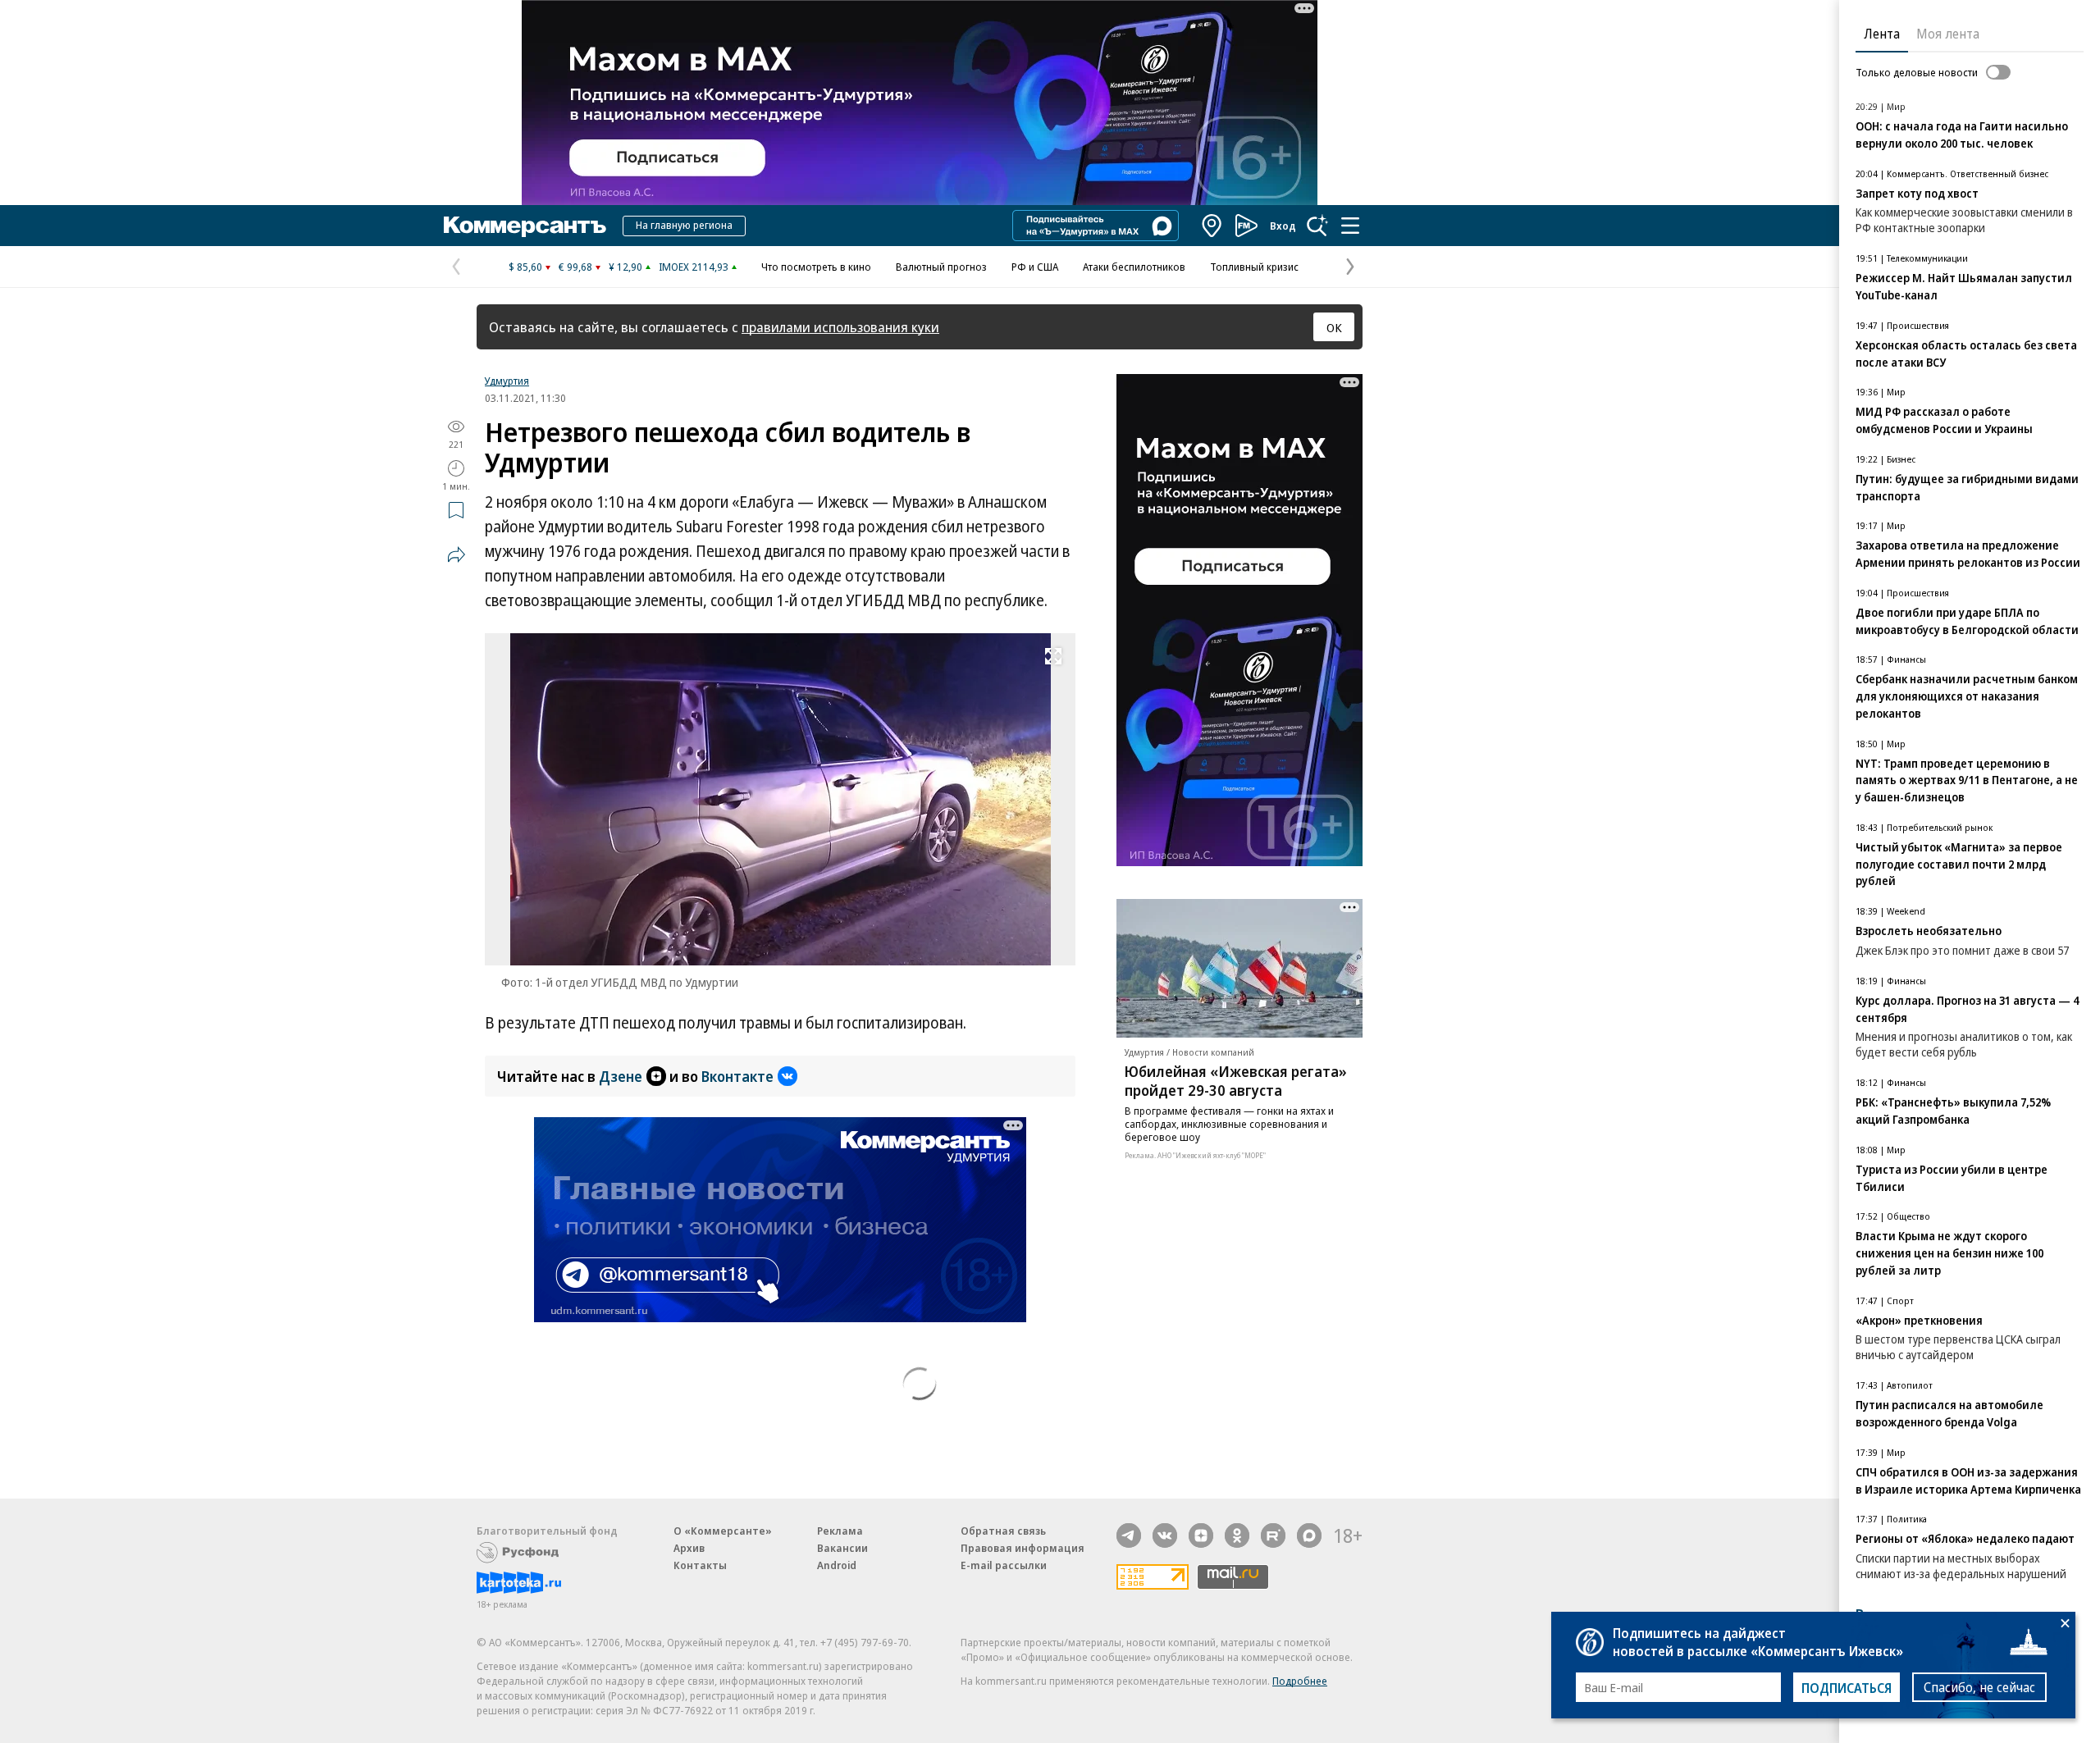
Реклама (840, 1531)
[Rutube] (1273, 1535)
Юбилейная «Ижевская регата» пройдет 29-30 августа (1236, 1081)
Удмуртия (507, 381)
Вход (1283, 226)
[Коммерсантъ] (525, 226)
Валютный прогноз (941, 267)
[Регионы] (1212, 226)
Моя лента (1948, 34)
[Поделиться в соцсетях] (456, 554)
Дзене (621, 1076)
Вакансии (842, 1548)
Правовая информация (1023, 1548)
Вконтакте (737, 1076)
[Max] (1309, 1535)
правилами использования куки (840, 327)
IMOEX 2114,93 (694, 267)
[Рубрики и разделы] (1350, 226)
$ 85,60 (525, 267)
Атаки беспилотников (1134, 267)
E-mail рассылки (1004, 1565)
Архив (689, 1548)
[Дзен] (1201, 1535)
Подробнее (1300, 1681)
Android (837, 1565)
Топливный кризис (1254, 267)
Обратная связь (1003, 1531)
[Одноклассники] (1237, 1535)
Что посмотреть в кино (816, 267)
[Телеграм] (1129, 1535)
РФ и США (1035, 267)
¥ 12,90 (625, 267)
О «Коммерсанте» (723, 1531)
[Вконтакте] (1165, 1535)
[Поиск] (1317, 226)
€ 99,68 (575, 267)
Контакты (700, 1565)
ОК (1334, 327)
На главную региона (684, 225)
